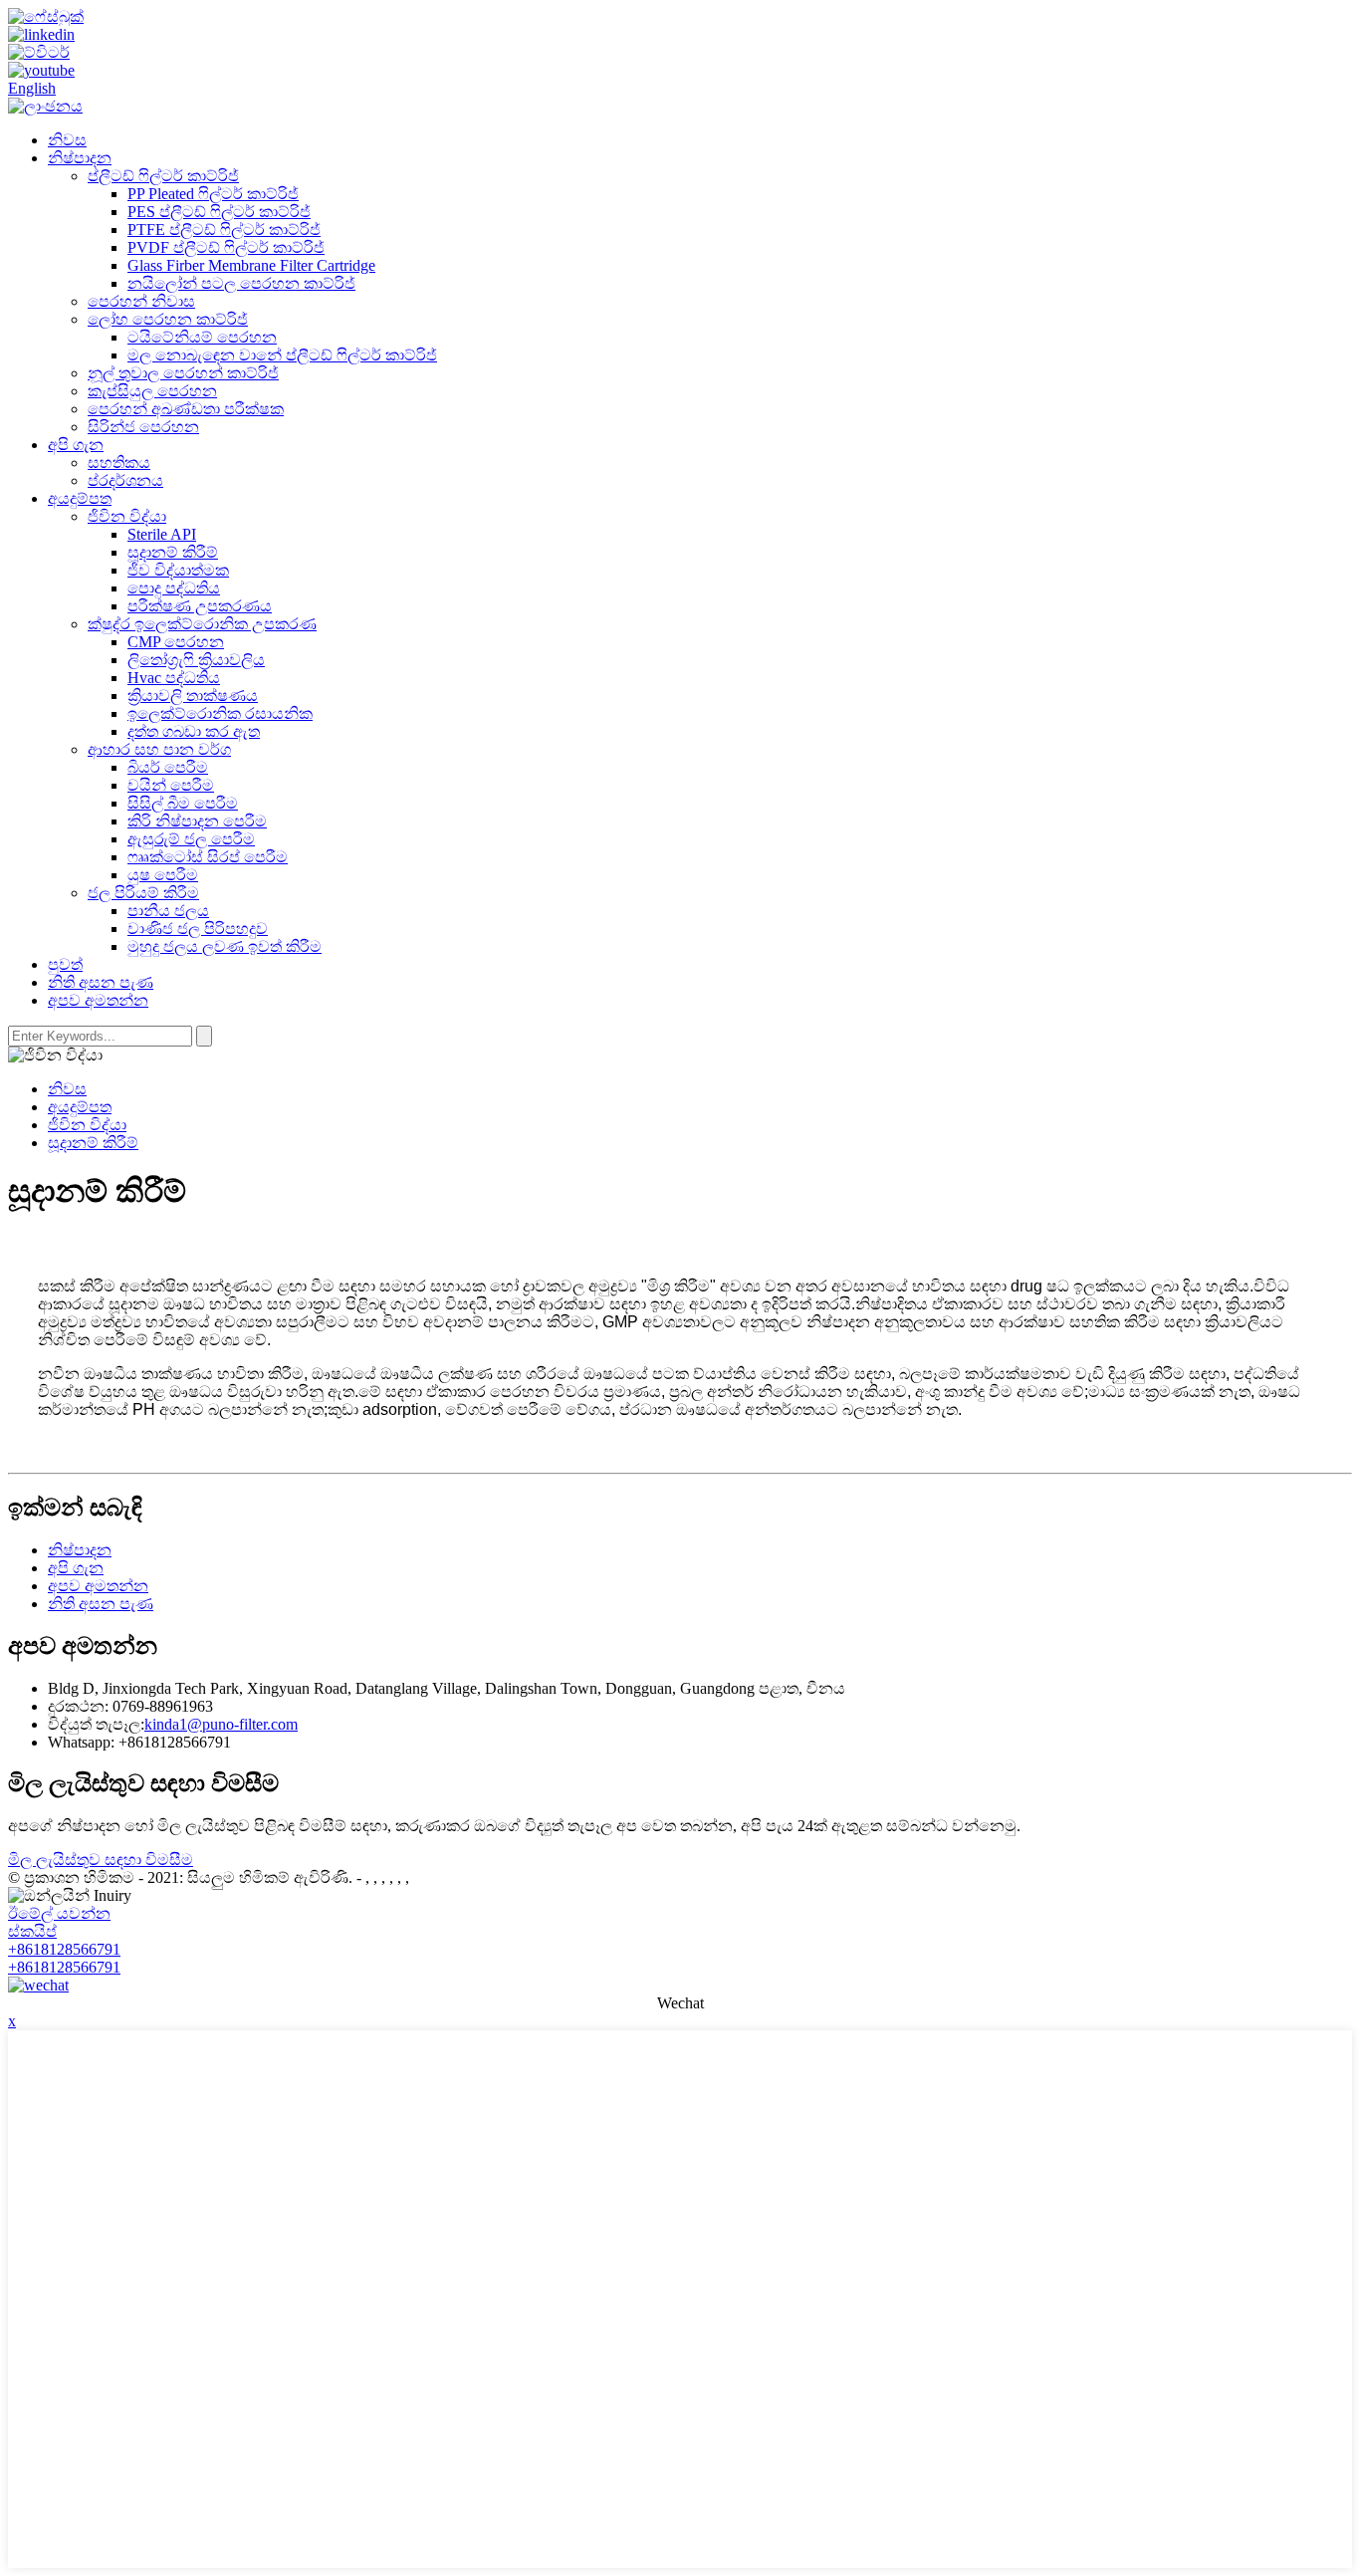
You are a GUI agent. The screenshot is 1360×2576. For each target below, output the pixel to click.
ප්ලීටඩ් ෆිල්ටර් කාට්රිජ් (163, 176)
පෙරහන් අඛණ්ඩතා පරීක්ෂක (186, 409)
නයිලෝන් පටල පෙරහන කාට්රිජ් (241, 283)
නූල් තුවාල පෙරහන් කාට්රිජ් (183, 373)
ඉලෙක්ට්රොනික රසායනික (220, 713)
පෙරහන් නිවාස (141, 301)
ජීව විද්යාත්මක (178, 570)
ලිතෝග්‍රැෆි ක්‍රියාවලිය (196, 660)
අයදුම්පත (80, 498)
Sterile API (162, 534)
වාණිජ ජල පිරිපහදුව (198, 929)
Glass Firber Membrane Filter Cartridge (251, 265)
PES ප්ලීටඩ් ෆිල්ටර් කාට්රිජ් (219, 212)
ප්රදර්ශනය (125, 480)
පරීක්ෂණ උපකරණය (200, 606)
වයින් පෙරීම (171, 785)
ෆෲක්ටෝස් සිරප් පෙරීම (208, 857)
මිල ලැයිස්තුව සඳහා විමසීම (101, 1860)
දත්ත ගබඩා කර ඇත (194, 731)
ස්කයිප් (32, 1931)
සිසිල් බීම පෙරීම (183, 803)
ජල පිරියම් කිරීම (143, 893)
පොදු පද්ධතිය (174, 588)
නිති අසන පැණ (101, 982)
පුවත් (65, 964)
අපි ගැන (76, 445)
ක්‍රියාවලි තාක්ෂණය (193, 696)
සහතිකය (119, 463)
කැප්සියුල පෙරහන (152, 391)
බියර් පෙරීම (168, 767)
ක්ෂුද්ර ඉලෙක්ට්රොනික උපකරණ (202, 624)
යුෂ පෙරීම (163, 875)
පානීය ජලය (168, 911)
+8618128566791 (64, 1949)
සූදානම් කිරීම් (173, 552)
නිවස (67, 140)
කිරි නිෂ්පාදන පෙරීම (197, 821)
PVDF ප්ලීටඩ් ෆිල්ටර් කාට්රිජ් (226, 247)
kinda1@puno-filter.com (221, 1724)
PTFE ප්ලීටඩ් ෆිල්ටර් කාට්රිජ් (224, 230)
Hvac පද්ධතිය (174, 678)
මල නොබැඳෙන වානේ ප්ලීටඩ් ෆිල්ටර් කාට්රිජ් (282, 355)
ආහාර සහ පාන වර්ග (159, 749)
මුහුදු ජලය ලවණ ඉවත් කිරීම (225, 946)
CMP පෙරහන (176, 642)
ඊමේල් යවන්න (59, 1913)
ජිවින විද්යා (127, 516)
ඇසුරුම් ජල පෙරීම (191, 839)
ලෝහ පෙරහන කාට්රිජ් (168, 319)
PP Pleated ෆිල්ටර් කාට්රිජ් (213, 194)
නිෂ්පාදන (80, 158)
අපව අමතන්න (98, 1000)
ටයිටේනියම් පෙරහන (202, 337)
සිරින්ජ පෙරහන (143, 427)
